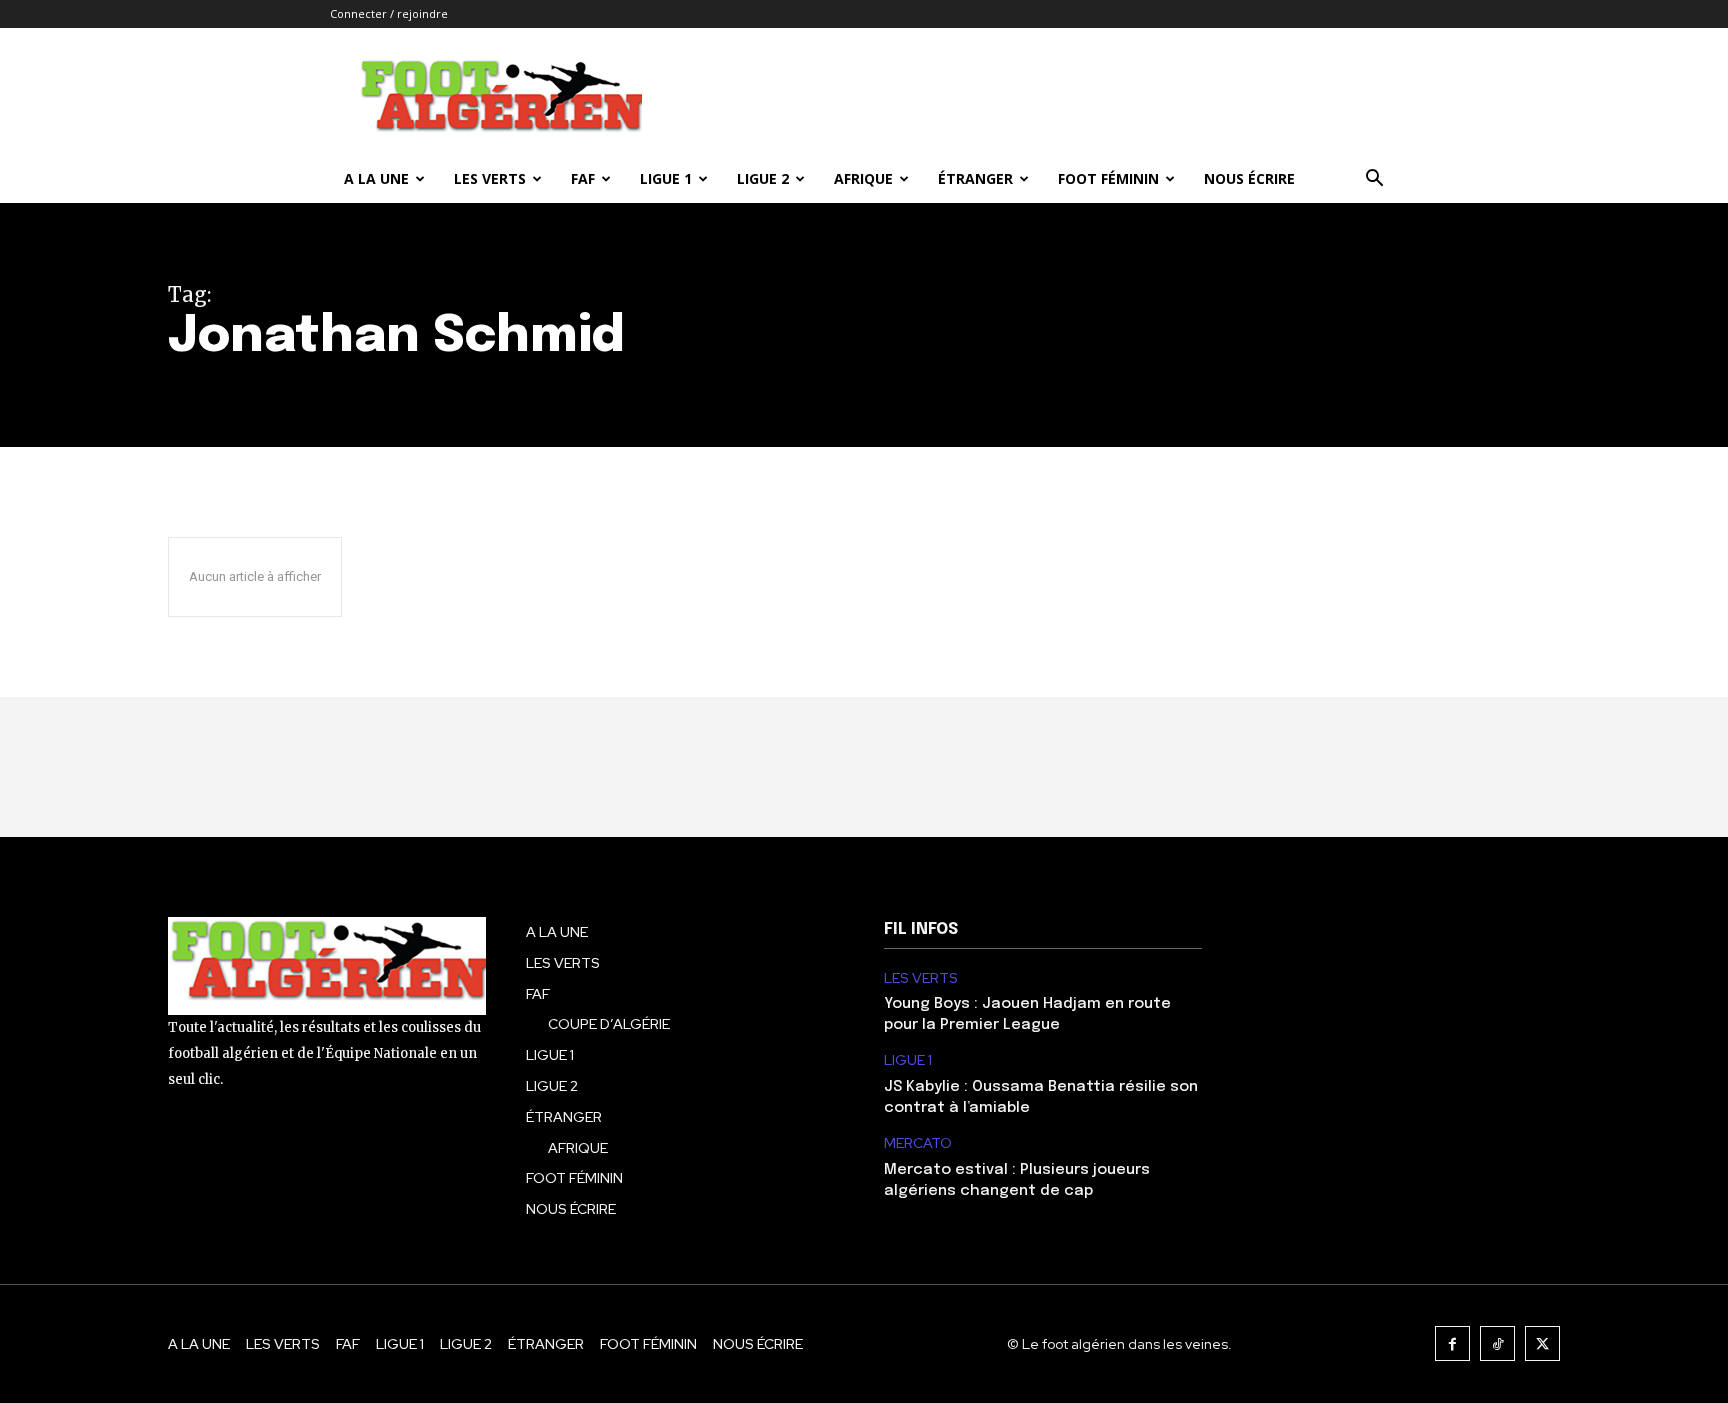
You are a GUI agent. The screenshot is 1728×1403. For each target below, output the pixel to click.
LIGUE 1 (666, 178)
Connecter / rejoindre (389, 13)
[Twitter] (1542, 1343)
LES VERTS (490, 178)
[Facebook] (1452, 1343)
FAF (583, 178)
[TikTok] (1497, 1343)
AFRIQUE (863, 178)
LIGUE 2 (763, 178)
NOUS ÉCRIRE (1249, 178)
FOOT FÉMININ (1108, 178)
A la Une (376, 178)
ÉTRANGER (975, 178)
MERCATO (918, 1143)
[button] (1374, 180)
